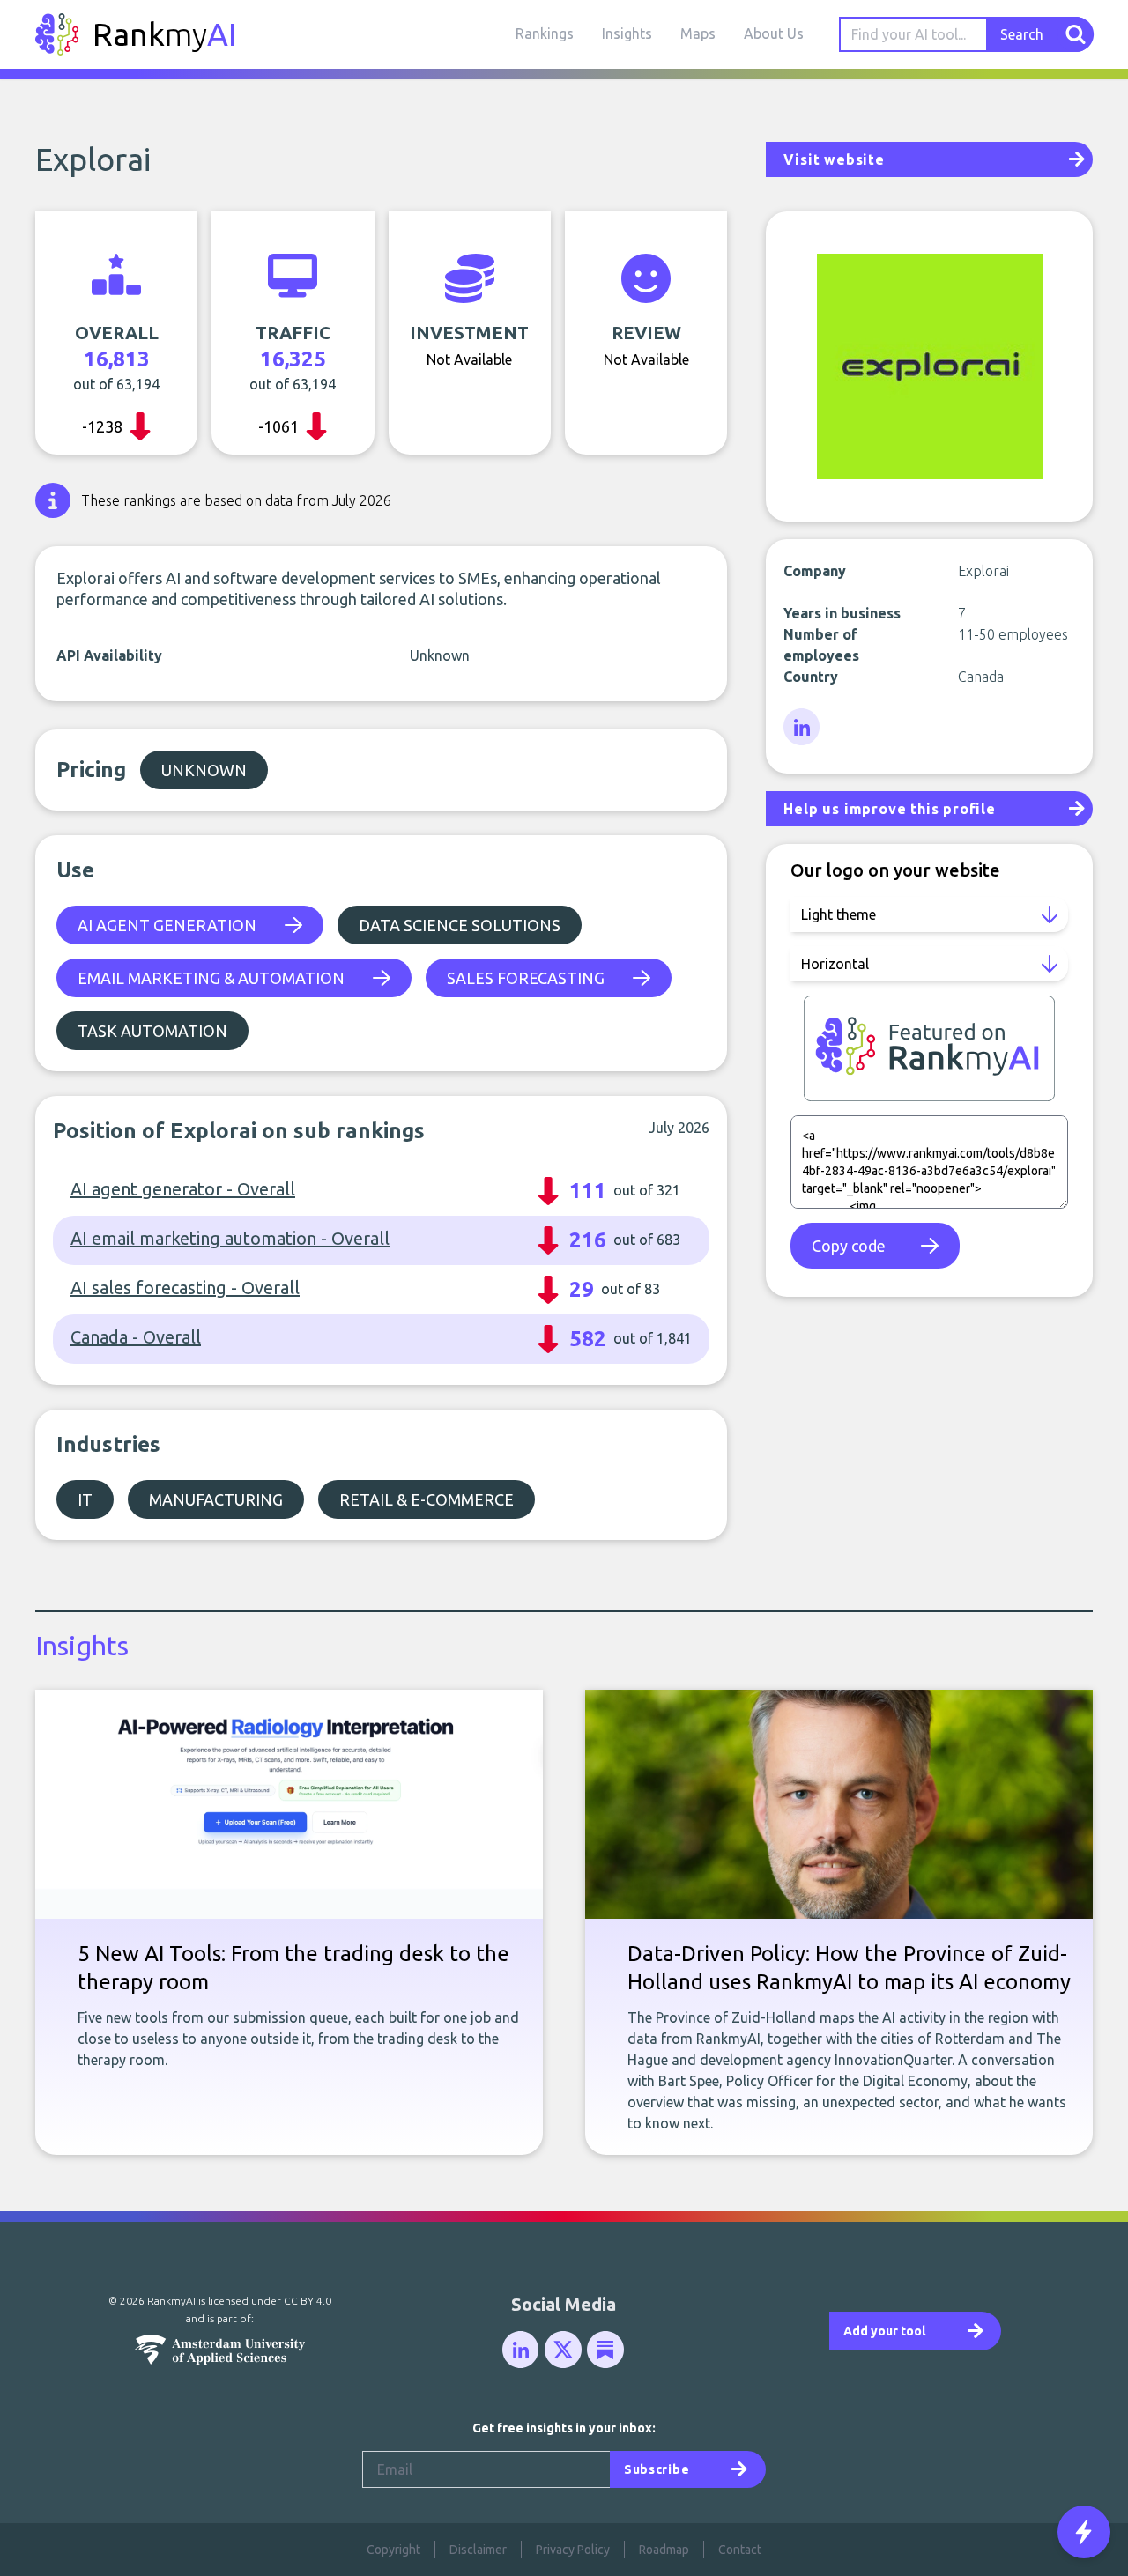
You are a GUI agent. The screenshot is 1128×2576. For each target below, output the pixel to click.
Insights (627, 33)
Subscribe (657, 2469)
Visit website (834, 159)
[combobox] (913, 34)
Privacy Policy (573, 2550)
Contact (740, 2550)
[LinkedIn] (803, 728)
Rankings (545, 33)
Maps (698, 33)
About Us (774, 33)
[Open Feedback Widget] (1084, 2532)
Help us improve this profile (889, 809)
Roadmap (664, 2550)
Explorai (93, 159)
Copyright (393, 2550)
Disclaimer (478, 2550)
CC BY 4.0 (308, 2301)
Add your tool (884, 2331)
